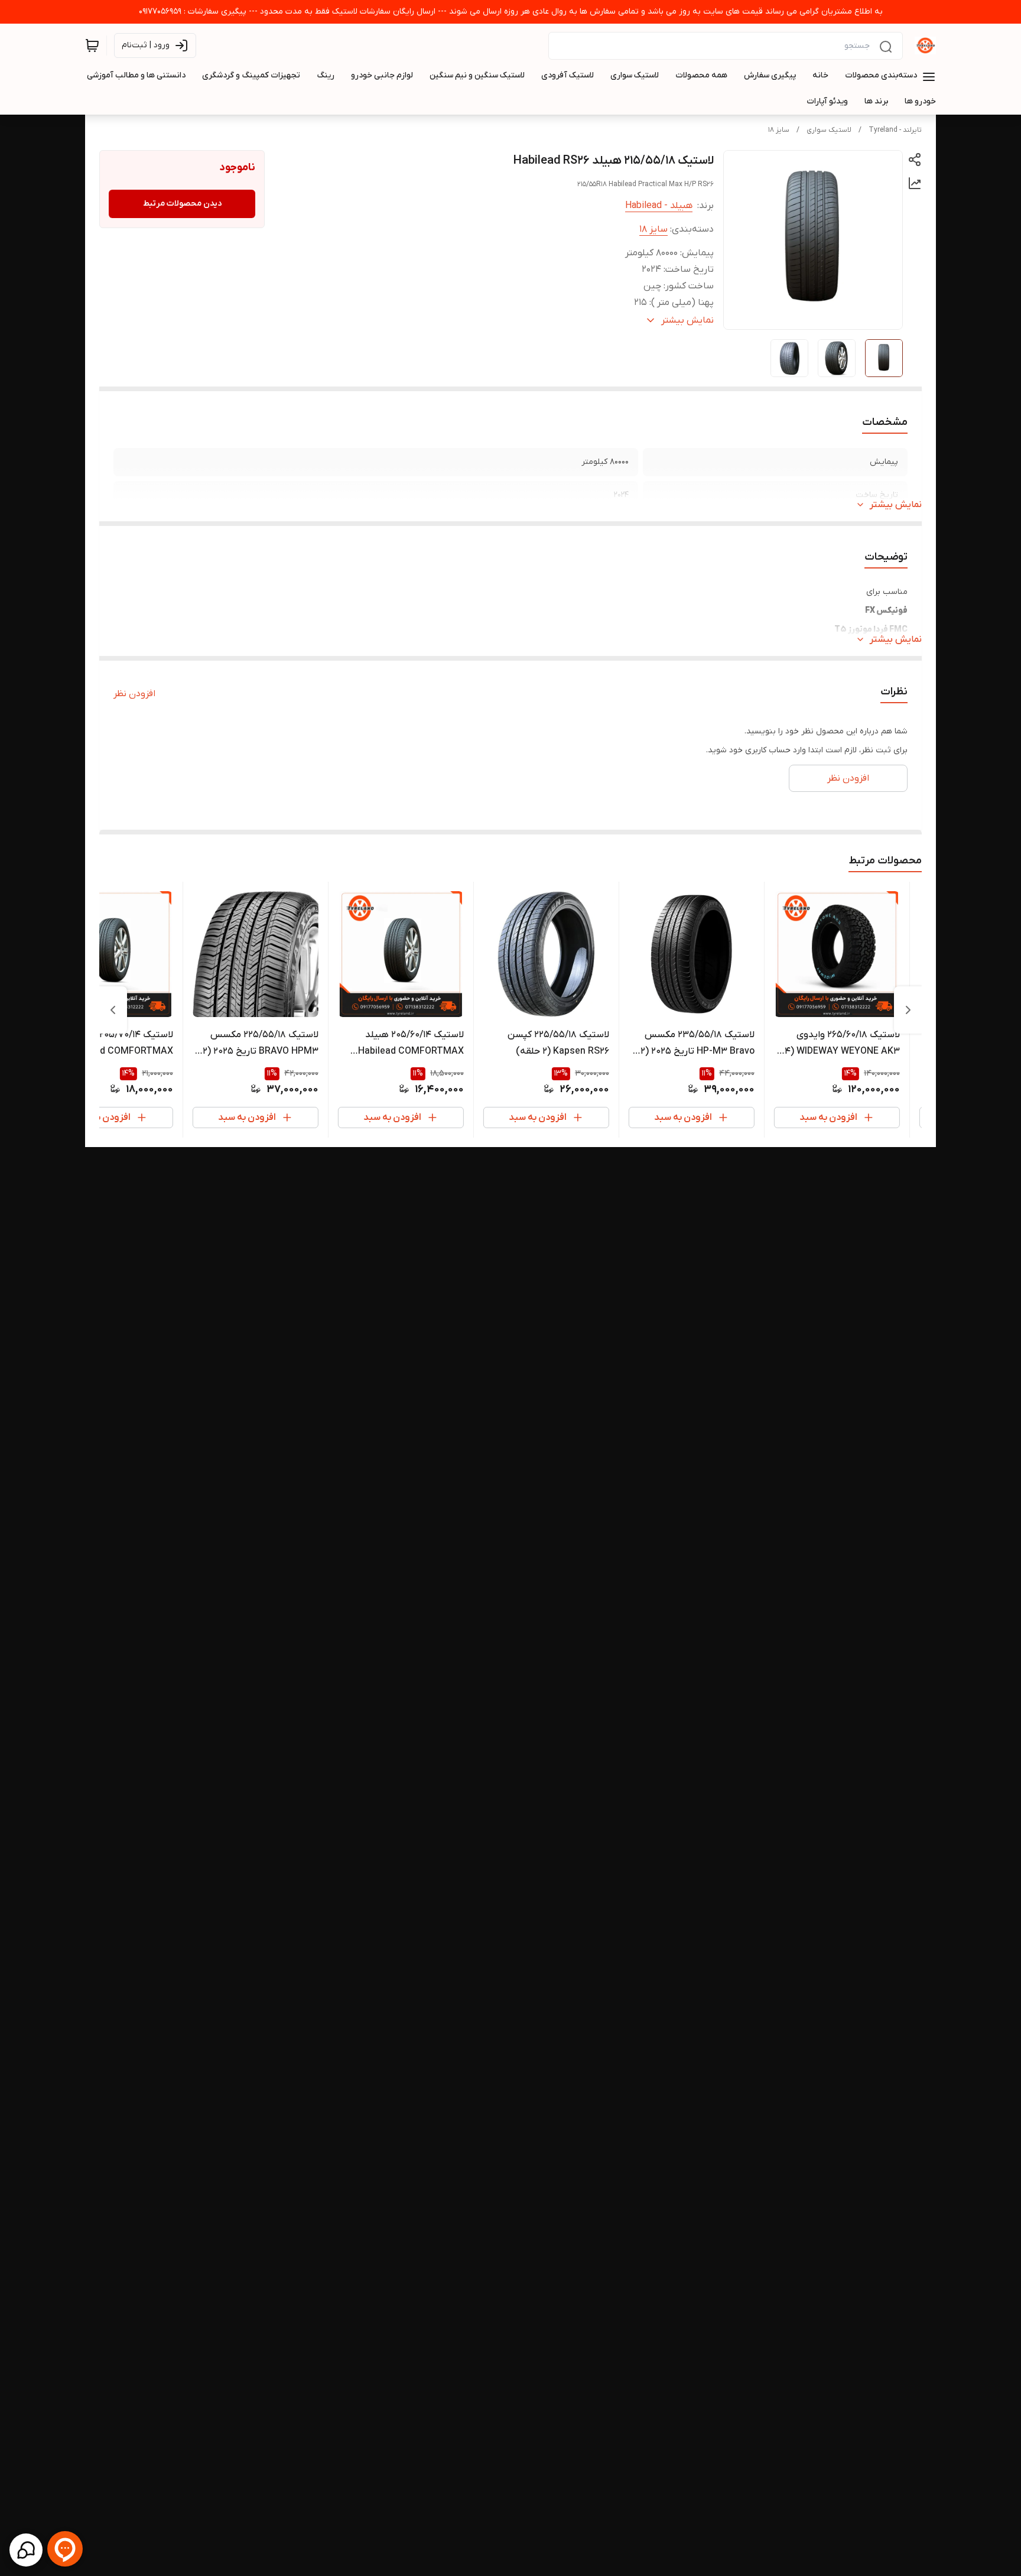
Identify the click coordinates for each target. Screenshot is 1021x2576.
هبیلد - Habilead (659, 206)
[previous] (908, 1010)
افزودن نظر (134, 694)
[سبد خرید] (92, 46)
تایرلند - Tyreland (895, 130)
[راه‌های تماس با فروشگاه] (26, 2550)
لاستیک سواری (829, 130)
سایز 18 (779, 130)
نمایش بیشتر (896, 505)
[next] (113, 1010)
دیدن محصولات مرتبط (182, 204)
